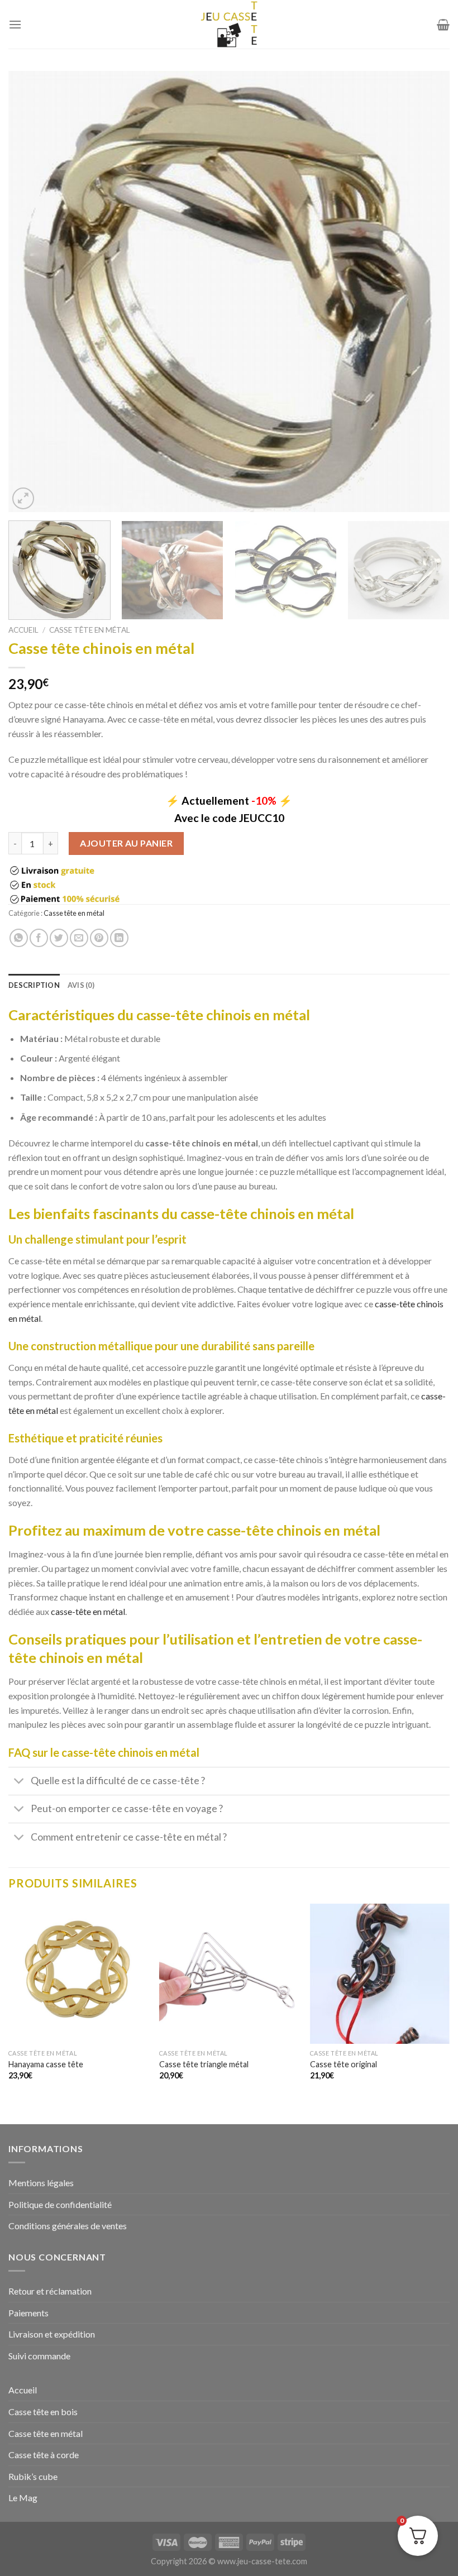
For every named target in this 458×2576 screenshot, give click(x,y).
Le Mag (23, 2498)
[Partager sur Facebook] (39, 938)
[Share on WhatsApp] (19, 938)
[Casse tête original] (380, 1973)
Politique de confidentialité (60, 2204)
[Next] (427, 291)
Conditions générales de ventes (68, 2226)
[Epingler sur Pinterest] (99, 938)
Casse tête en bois (43, 2412)
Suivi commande (39, 2356)
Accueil (23, 630)
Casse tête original (344, 2064)
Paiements (28, 2313)
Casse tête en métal (90, 630)
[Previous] (31, 291)
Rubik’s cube (33, 2476)
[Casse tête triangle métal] (229, 1973)
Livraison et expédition (52, 2334)
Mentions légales (41, 2183)
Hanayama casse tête (46, 2064)
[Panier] (443, 25)
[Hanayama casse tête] (78, 1973)
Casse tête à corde (44, 2455)
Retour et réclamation (50, 2291)
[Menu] (15, 24)
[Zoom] (23, 498)
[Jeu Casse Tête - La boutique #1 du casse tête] (229, 24)
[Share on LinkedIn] (119, 938)
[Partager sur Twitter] (59, 938)
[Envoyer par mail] (79, 938)
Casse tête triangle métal (204, 2064)
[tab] (34, 985)
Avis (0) (81, 985)
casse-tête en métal (88, 1611)
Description (34, 985)
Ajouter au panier (126, 843)
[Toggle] (19, 1782)
